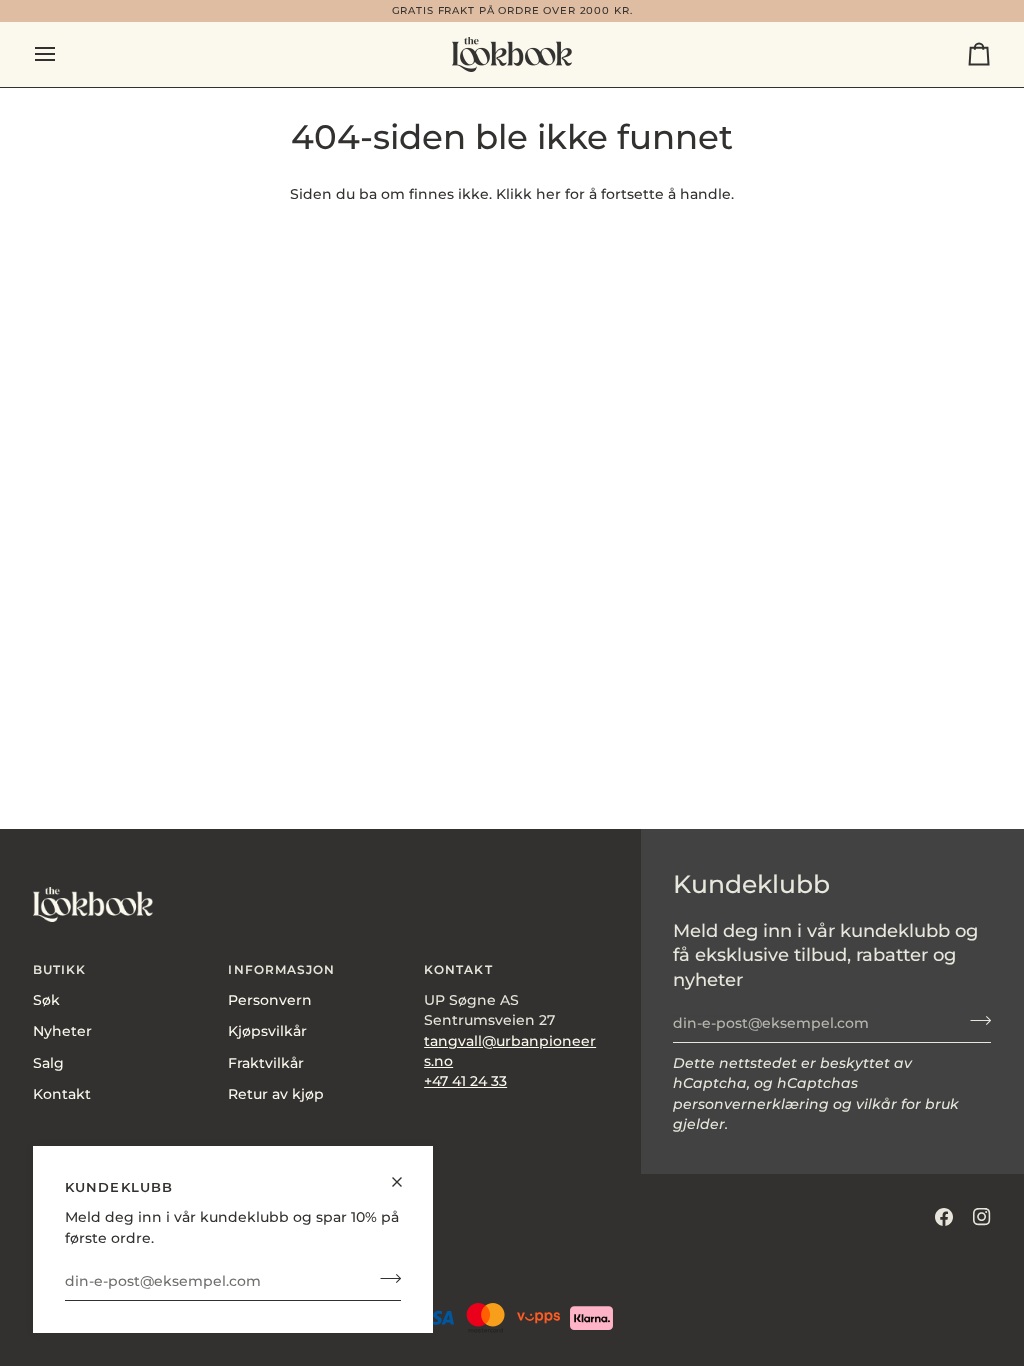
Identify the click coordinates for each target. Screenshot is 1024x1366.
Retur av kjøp (276, 1094)
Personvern (270, 1000)
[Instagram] (982, 1217)
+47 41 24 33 (465, 1081)
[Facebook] (944, 1217)
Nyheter (62, 1031)
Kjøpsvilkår (267, 1031)
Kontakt (62, 1094)
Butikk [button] (59, 970)
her (548, 194)
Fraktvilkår (266, 1063)
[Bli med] (384, 1279)
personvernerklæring (751, 1104)
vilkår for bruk (907, 1104)
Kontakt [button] (458, 970)
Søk (46, 1000)
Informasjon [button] (281, 970)
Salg (48, 1063)
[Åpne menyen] (63, 54)
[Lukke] (405, 1173)
